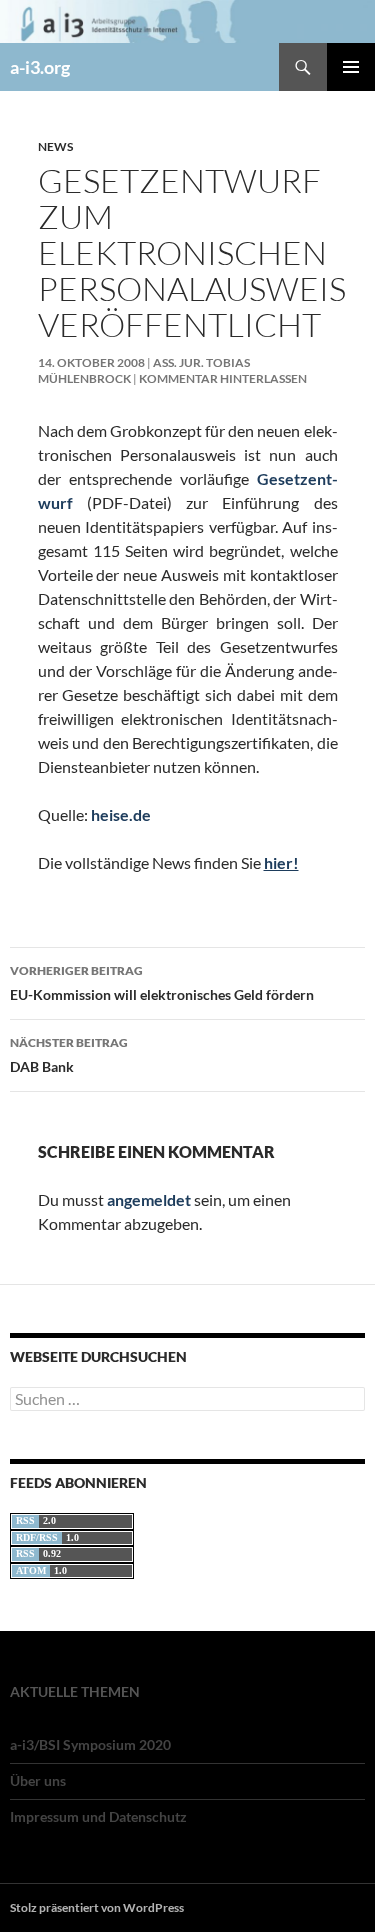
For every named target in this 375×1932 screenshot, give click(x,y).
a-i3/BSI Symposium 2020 (90, 1744)
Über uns (38, 1780)
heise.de (121, 814)
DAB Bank (69, 1055)
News (55, 146)
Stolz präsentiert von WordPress (97, 1907)
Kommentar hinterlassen (223, 378)
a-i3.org (40, 67)
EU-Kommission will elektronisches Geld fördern (162, 983)
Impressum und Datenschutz (98, 1816)
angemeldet (149, 1199)
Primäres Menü (351, 67)
